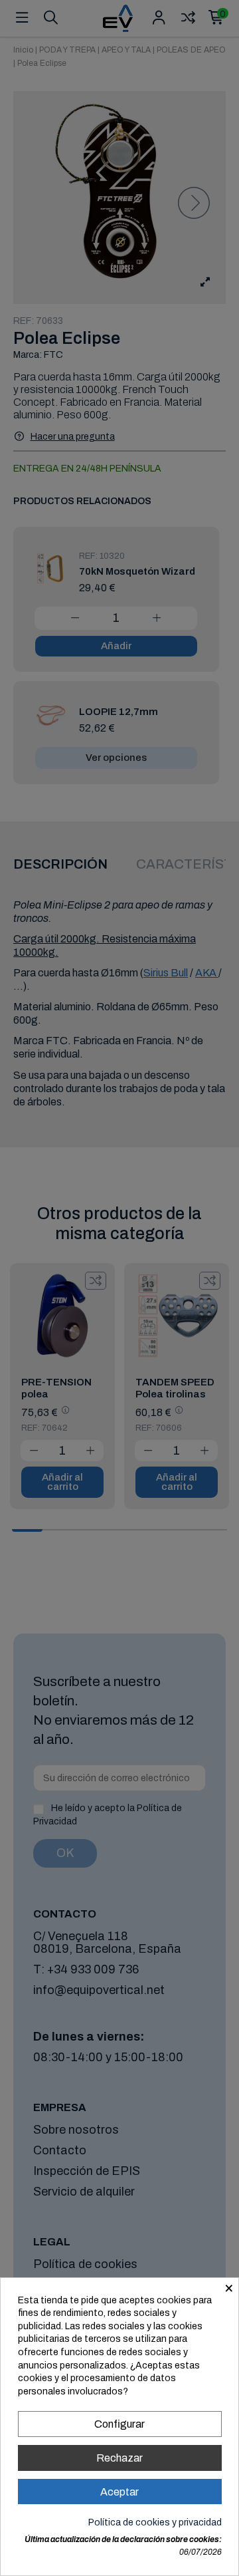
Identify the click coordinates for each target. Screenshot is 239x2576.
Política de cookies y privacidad (155, 2522)
